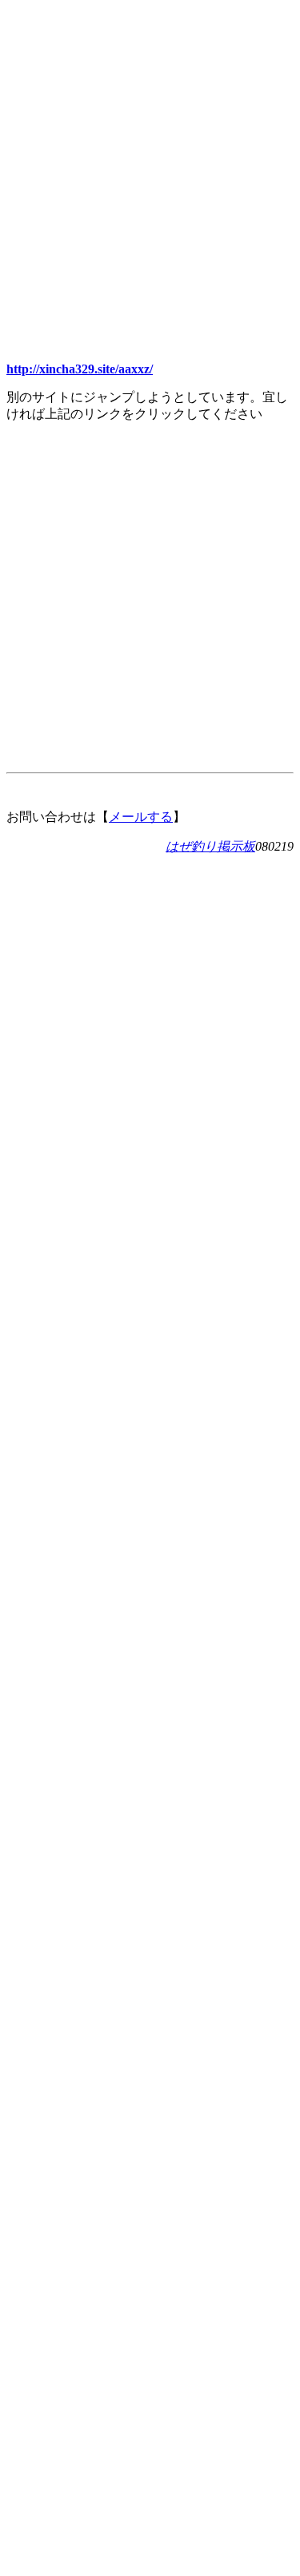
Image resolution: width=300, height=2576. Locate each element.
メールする (141, 817)
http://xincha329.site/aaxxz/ (80, 369)
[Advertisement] (150, 156)
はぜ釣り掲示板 (210, 846)
